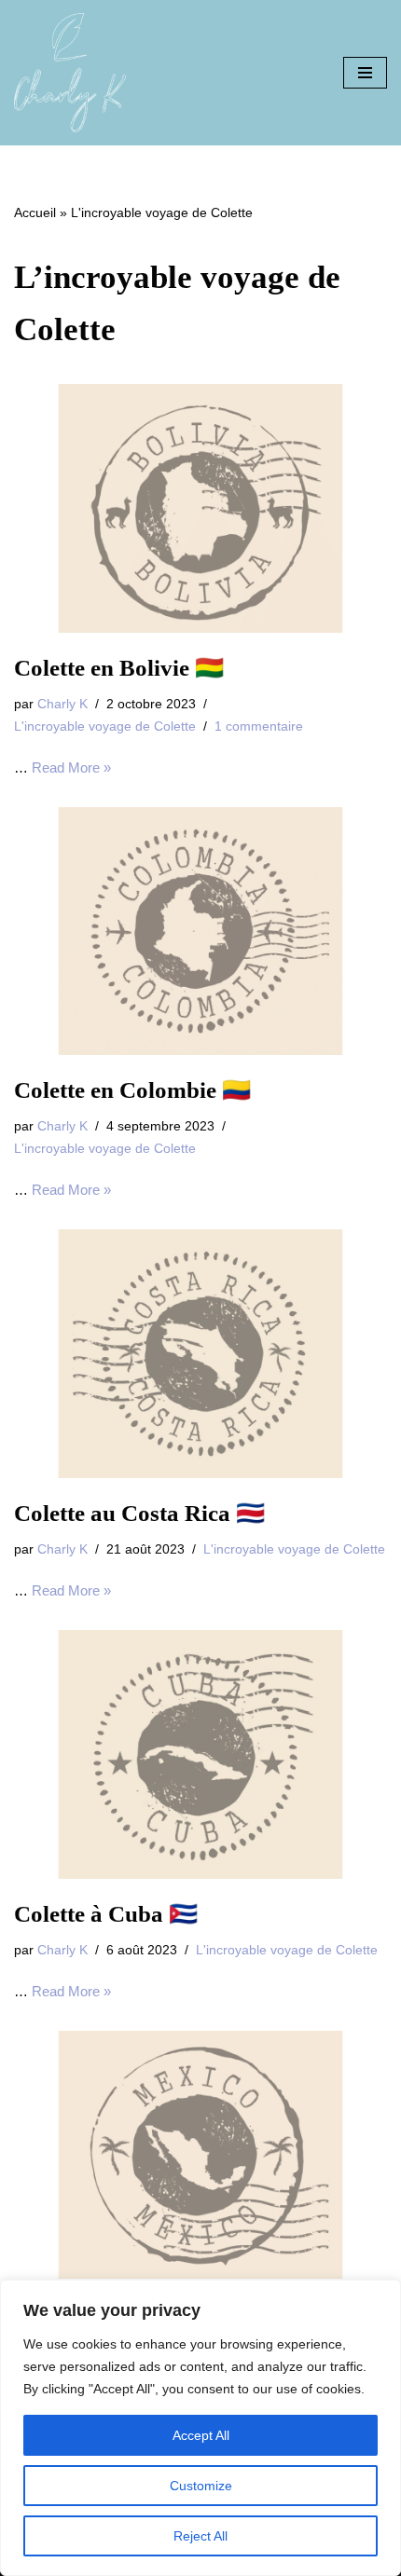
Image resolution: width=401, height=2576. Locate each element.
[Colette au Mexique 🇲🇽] (200, 2155)
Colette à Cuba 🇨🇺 (106, 1914)
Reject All (200, 2536)
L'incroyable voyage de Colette (105, 726)
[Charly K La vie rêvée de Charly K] (70, 73)
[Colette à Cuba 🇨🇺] (200, 1754)
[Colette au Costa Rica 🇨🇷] (200, 1354)
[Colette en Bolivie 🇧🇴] (200, 508)
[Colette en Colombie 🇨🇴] (200, 932)
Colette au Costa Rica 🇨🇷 (139, 1513)
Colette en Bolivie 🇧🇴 (119, 668)
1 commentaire (259, 726)
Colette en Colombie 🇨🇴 (132, 1090)
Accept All (201, 2435)
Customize (201, 2486)
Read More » (71, 767)
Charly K (62, 704)
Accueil (35, 212)
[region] (200, 2428)
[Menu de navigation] (365, 73)
